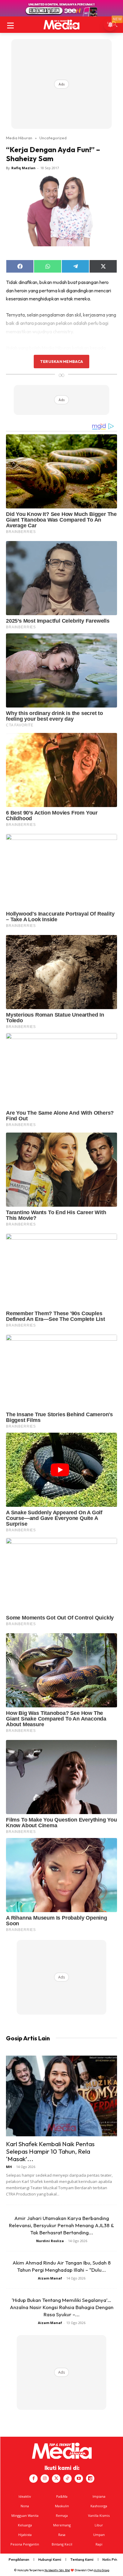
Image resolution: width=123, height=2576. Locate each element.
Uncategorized (53, 138)
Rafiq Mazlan (23, 168)
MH (9, 2167)
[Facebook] (33, 2479)
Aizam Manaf (50, 2278)
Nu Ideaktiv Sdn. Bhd (57, 2570)
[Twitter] (56, 2479)
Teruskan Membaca (61, 361)
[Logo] (61, 25)
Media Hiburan (19, 138)
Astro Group (102, 2570)
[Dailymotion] (90, 2479)
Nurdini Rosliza (50, 2241)
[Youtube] (79, 2479)
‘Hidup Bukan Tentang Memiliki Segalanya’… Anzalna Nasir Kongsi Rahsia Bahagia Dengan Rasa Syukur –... (62, 2307)
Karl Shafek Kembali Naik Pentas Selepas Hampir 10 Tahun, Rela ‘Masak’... (50, 2151)
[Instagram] (45, 2479)
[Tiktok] (67, 2479)
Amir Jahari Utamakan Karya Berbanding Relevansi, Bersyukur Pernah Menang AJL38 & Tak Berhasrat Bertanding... (61, 2225)
